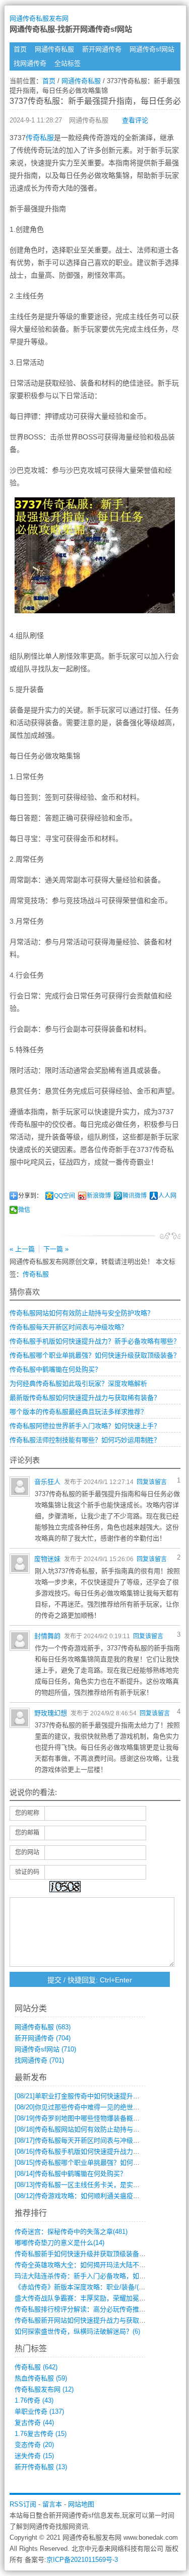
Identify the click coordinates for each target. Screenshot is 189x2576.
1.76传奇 (34, 2400)
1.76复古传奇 (41, 2434)
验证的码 (27, 1872)
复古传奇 (34, 2423)
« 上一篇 (22, 1249)
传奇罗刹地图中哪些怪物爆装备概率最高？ (87, 2118)
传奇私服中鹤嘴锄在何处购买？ (55, 1369)
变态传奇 (34, 2445)
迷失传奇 (34, 2456)
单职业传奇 (39, 2411)
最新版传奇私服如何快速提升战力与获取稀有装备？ (85, 1398)
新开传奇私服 (41, 2467)
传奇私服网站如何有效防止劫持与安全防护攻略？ (82, 1313)
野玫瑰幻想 (51, 1713)
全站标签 (68, 63)
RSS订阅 (23, 2504)
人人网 (167, 1196)
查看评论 (135, 120)
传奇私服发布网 (44, 2389)
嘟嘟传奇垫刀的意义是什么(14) (59, 2243)
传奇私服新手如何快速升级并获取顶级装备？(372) (87, 2254)
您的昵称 (27, 1813)
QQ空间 (65, 1196)
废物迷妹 (47, 1559)
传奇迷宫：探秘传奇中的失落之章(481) (71, 2232)
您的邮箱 (27, 1833)
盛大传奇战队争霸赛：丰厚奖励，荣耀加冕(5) (81, 2298)
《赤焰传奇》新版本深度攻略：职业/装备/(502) (83, 2287)
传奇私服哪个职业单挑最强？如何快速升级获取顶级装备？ (95, 1355)
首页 (20, 49)
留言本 (52, 2504)
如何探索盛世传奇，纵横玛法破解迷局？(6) (77, 2331)
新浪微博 (99, 1196)
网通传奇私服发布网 (39, 18)
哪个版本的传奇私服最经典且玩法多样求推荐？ (78, 1412)
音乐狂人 (47, 1482)
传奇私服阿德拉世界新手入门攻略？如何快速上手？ (85, 1426)
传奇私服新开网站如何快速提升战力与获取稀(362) (87, 2320)
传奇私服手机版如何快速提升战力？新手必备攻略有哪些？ (95, 1341)
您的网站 (27, 1852)
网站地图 (81, 2504)
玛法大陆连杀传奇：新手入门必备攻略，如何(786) (87, 2276)
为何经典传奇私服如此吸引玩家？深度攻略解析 (78, 1383)
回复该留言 (152, 1482)
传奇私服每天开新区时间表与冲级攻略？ (69, 1327)
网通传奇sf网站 (152, 49)
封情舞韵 (47, 1636)
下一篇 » (56, 1249)
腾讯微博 (135, 1196)
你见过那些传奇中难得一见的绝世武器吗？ (87, 2107)
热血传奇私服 (41, 2378)
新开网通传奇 (102, 49)
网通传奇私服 (54, 49)
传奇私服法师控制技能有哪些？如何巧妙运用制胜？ (85, 1440)
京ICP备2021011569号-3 (82, 2560)
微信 (24, 1210)
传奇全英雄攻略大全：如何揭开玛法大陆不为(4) (84, 2265)
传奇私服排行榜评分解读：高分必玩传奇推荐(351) (87, 2309)
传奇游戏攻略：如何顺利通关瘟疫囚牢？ (84, 2196)
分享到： (30, 1196)
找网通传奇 (30, 63)
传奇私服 (40, 138)
